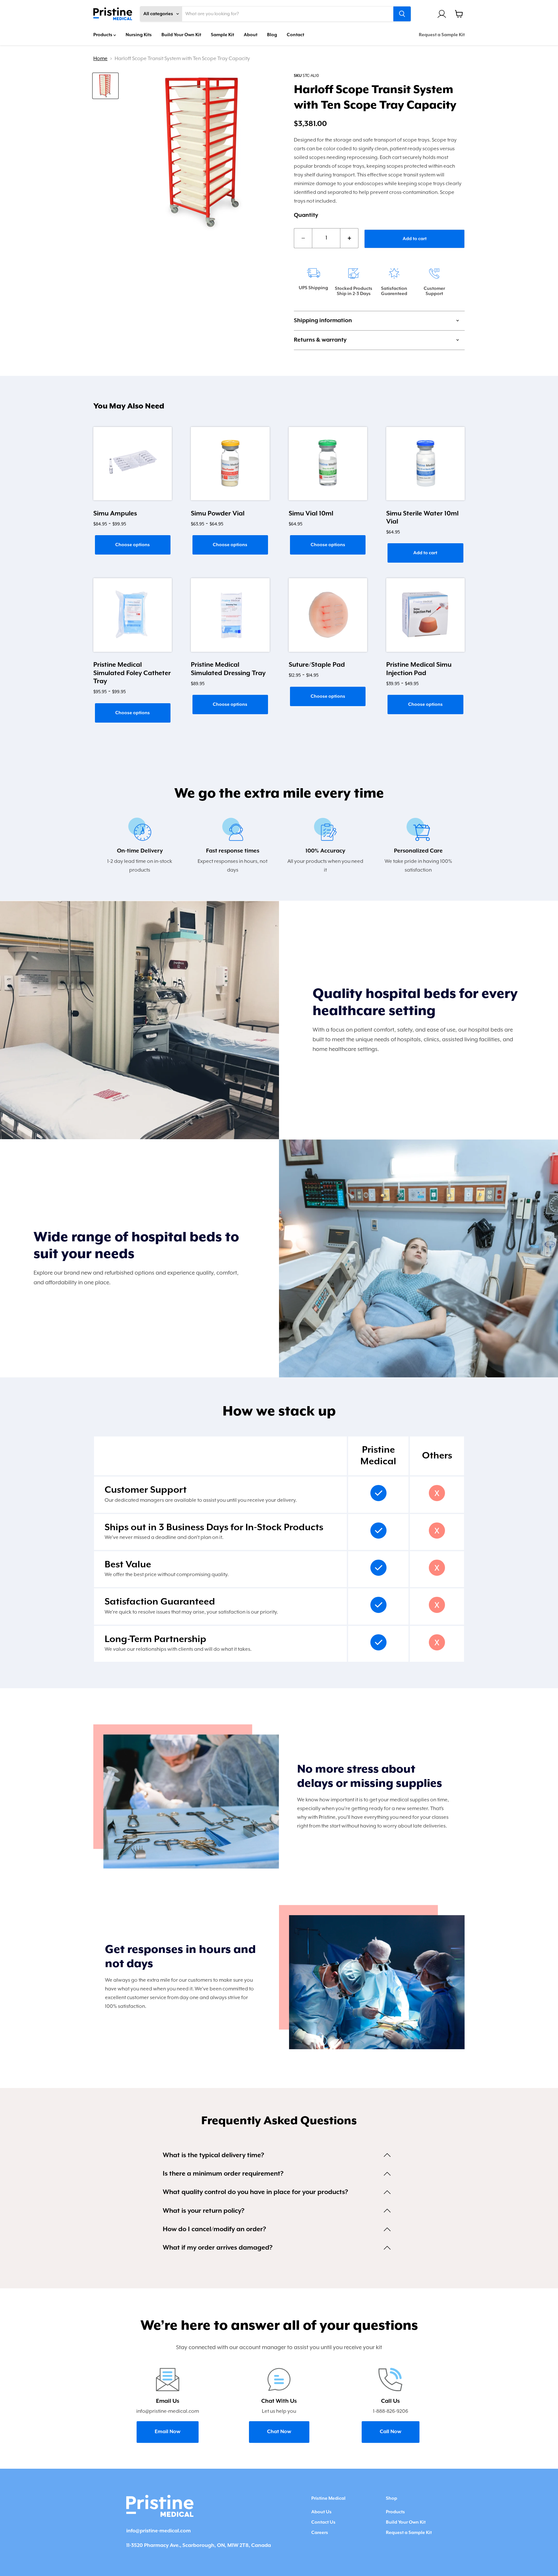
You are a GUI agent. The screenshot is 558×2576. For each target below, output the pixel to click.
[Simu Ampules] (133, 464)
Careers (320, 2533)
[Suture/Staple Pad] (328, 615)
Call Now (391, 2432)
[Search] (402, 14)
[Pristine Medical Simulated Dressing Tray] (230, 615)
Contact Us (323, 2522)
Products (103, 35)
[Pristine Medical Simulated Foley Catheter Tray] (133, 615)
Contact (295, 35)
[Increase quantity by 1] (349, 238)
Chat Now (279, 2432)
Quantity (306, 215)
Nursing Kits (139, 35)
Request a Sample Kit (442, 35)
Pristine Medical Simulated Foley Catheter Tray (132, 673)
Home (100, 59)
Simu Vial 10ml (311, 514)
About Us (321, 2512)
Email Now (168, 2432)
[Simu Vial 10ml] (328, 464)
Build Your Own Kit (181, 35)
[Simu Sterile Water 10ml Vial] (425, 464)
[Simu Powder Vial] (230, 464)
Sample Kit (222, 35)
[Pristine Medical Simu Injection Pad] (425, 615)
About (251, 35)
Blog (272, 35)
